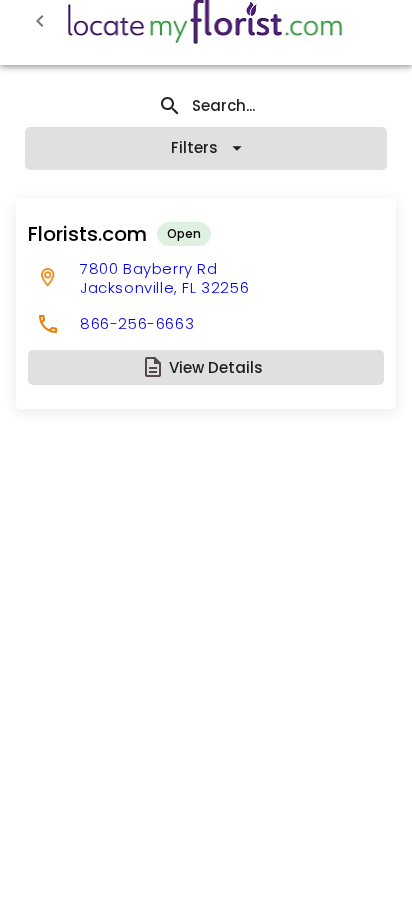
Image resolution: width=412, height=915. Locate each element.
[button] (206, 367)
